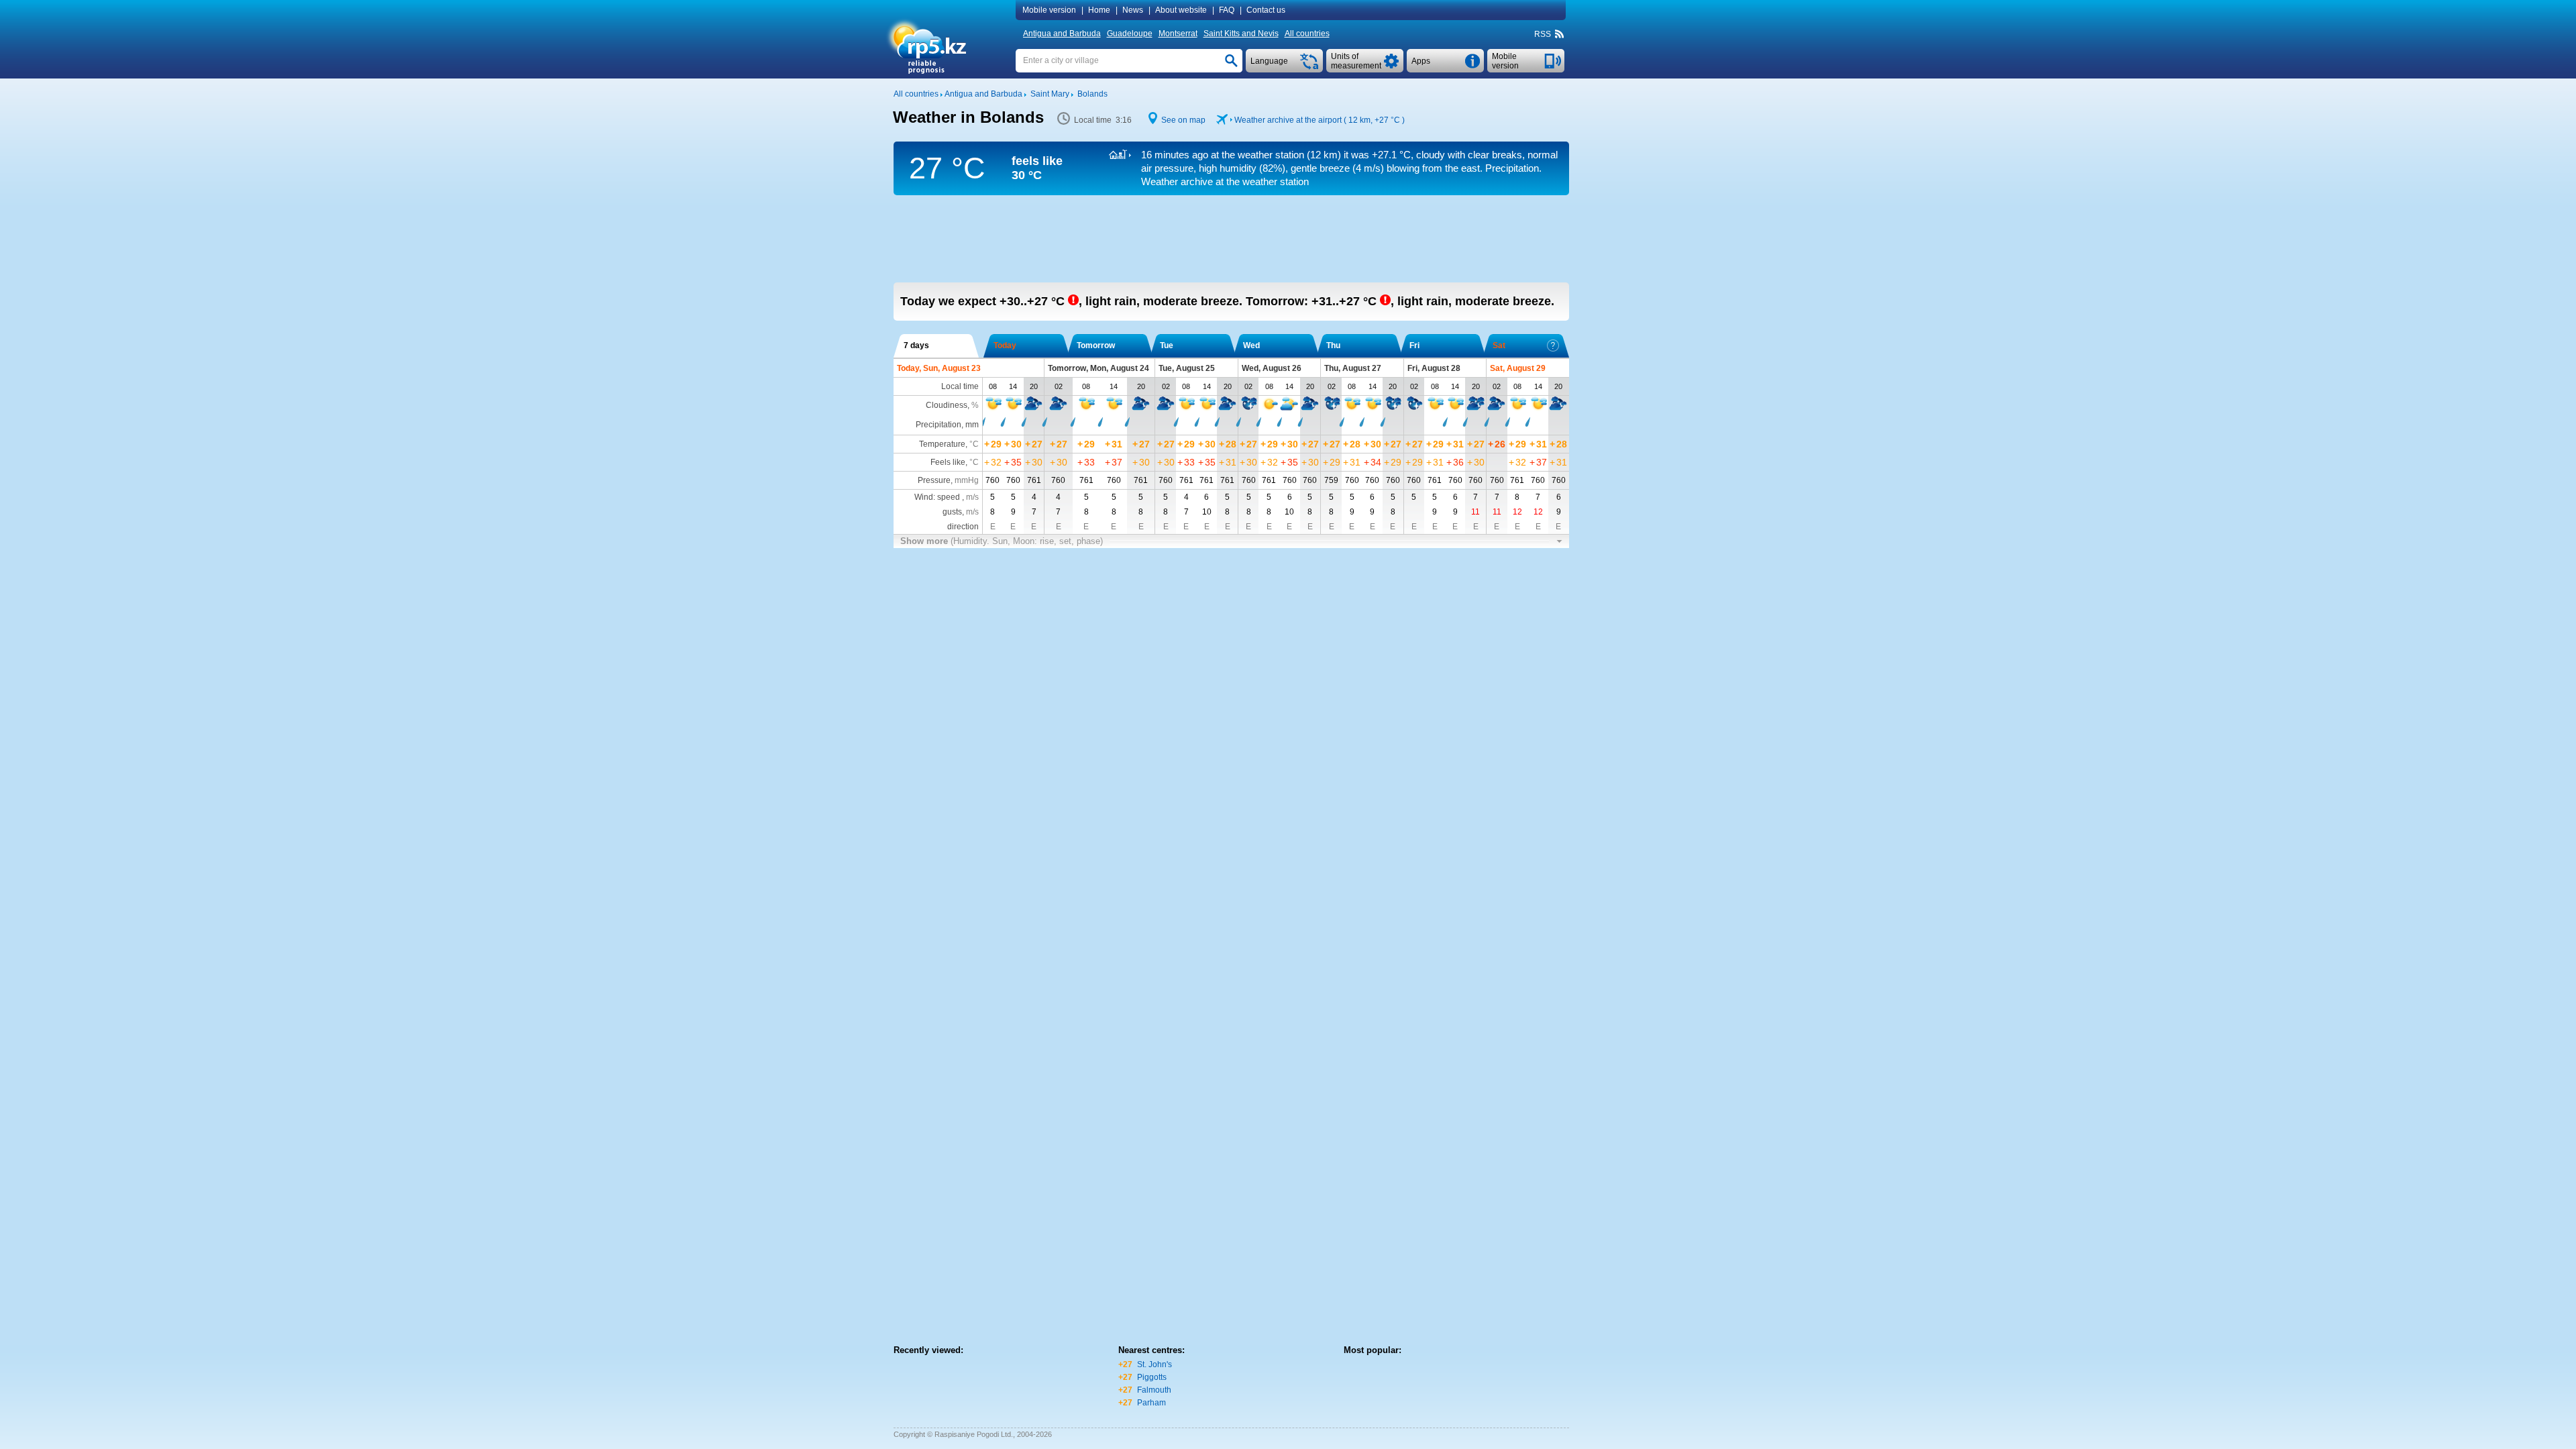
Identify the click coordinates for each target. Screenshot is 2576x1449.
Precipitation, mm (947, 425)
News (1133, 10)
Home (1099, 10)
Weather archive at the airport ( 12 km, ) (1320, 120)
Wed (1251, 345)
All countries (1307, 34)
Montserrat (1178, 34)
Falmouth (1154, 1390)
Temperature (942, 444)
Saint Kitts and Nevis (1241, 34)
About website (1181, 10)
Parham (1151, 1403)
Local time (960, 386)
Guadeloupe (1130, 34)
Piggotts (1152, 1377)
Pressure (934, 480)
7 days (916, 345)
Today (1005, 345)
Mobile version (1049, 10)
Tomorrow (1096, 345)
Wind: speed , (947, 497)
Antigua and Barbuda (1062, 34)
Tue (1167, 345)
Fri (1414, 345)
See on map (1183, 120)
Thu (1333, 345)
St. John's (1155, 1364)
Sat (1499, 345)
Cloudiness (947, 405)
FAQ (1227, 10)
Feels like (948, 462)
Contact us (1266, 10)
